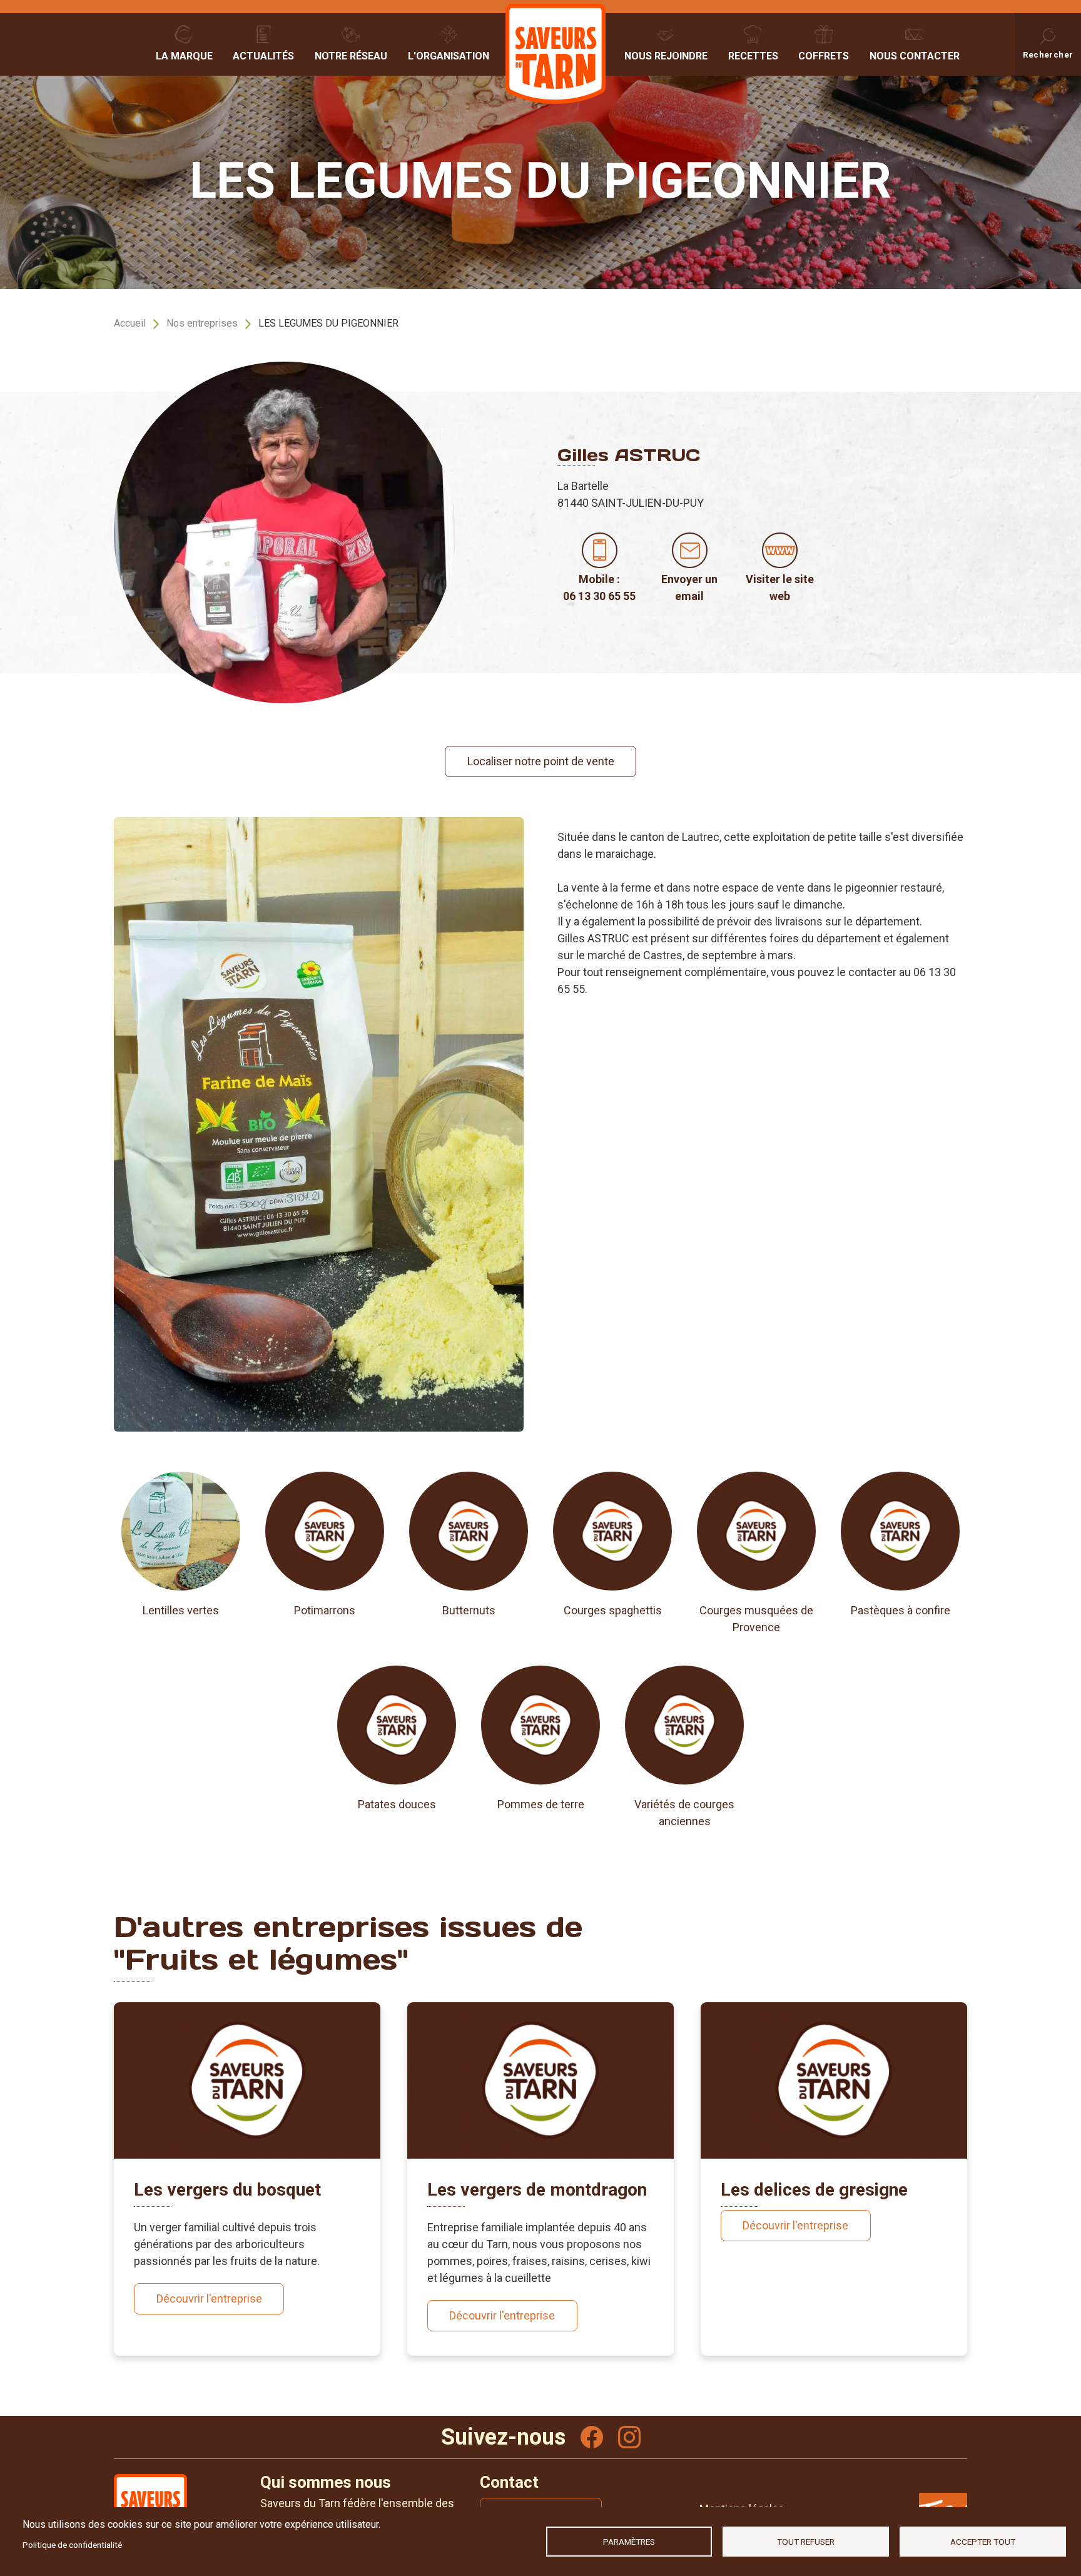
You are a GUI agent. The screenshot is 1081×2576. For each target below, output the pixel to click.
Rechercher (1048, 54)
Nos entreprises (202, 323)
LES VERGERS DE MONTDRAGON (537, 2190)
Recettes (753, 56)
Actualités (263, 56)
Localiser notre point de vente (541, 761)
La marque (184, 56)
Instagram (629, 2437)
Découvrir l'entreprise (209, 2299)
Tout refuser (806, 2542)
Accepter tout (983, 2542)
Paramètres (629, 2542)
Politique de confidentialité (72, 2545)
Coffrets (824, 56)
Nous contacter (915, 56)
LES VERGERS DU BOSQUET (227, 2190)
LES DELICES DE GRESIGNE (814, 2190)
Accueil (130, 323)
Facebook (592, 2437)
